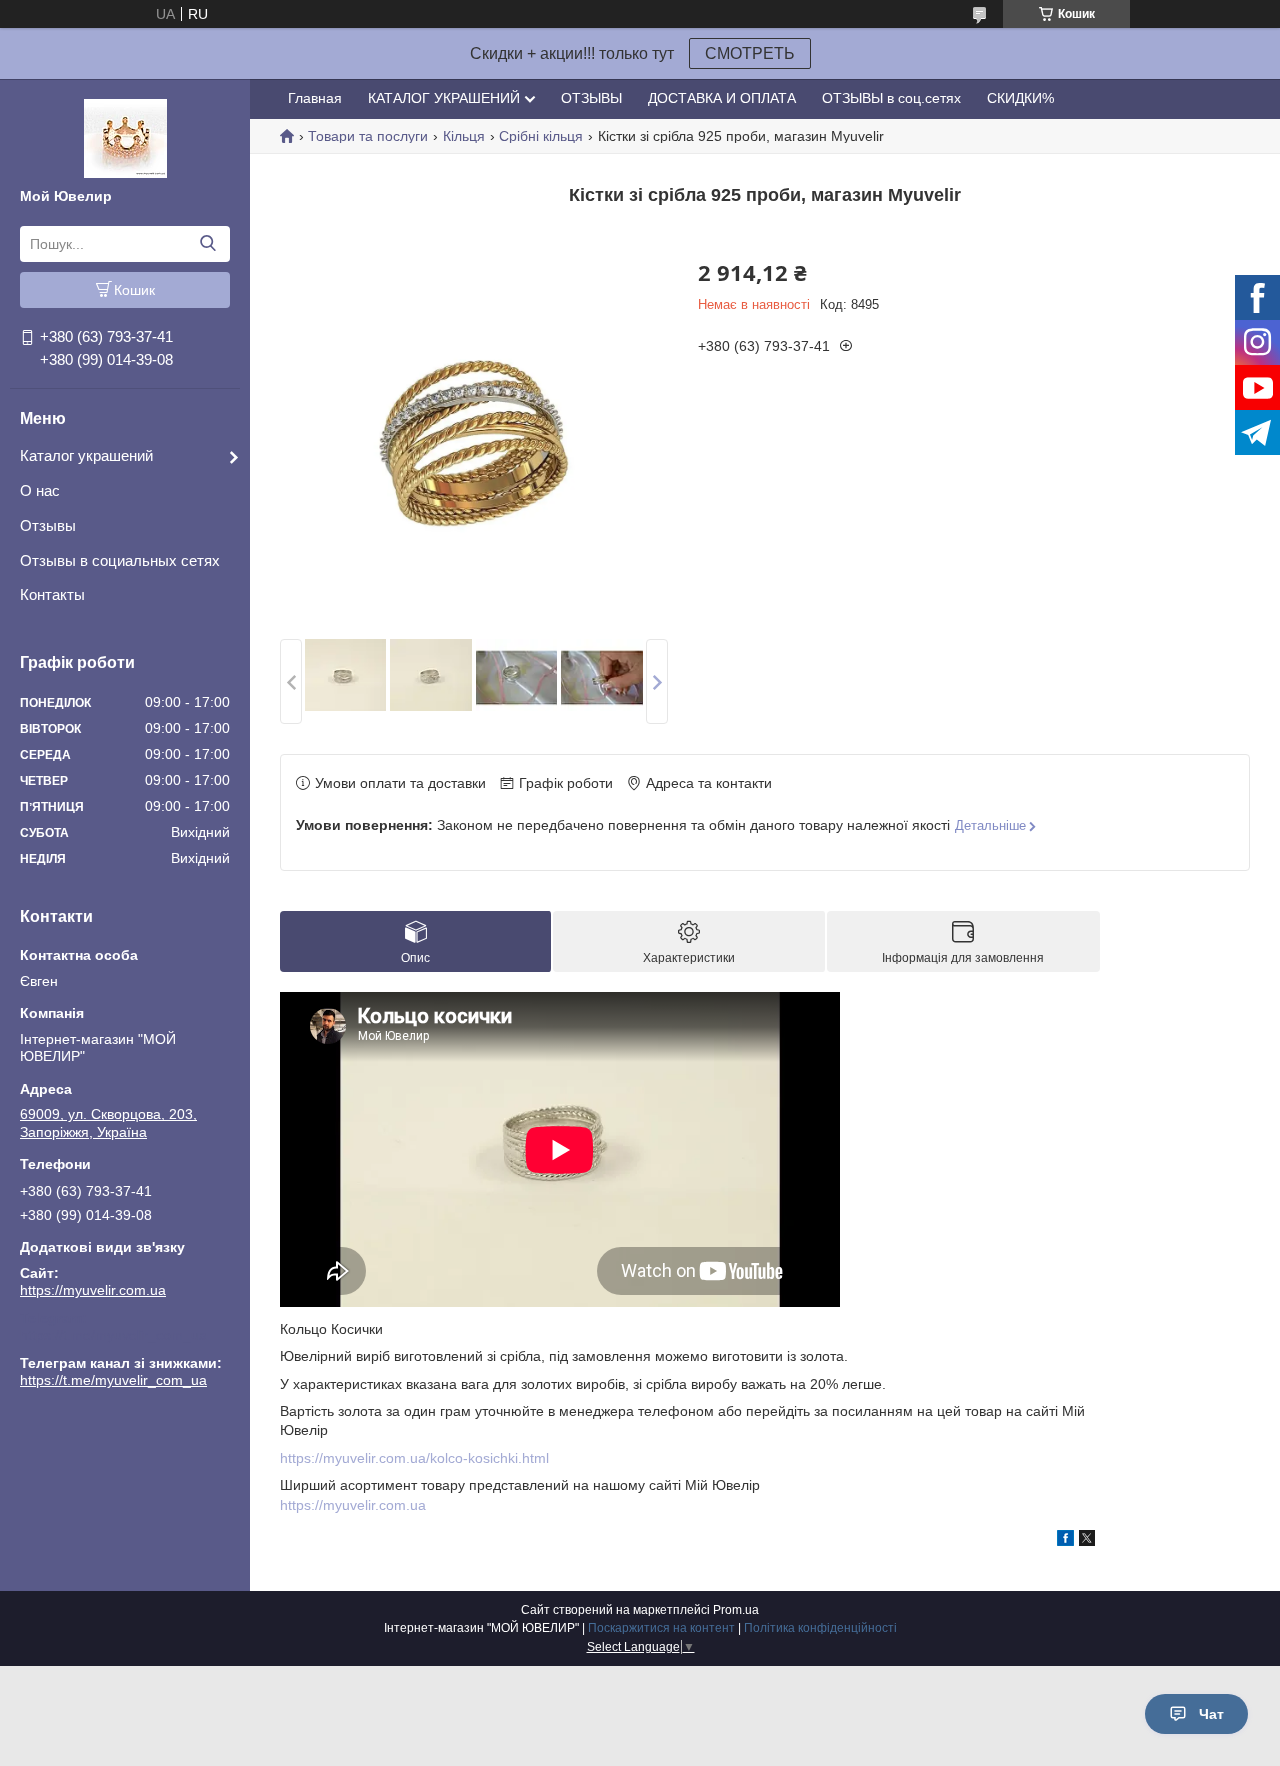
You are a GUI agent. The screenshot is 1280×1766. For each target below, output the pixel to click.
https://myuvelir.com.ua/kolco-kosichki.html (414, 1458)
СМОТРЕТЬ (750, 53)
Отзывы (48, 525)
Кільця (464, 136)
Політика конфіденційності (820, 1628)
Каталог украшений (86, 455)
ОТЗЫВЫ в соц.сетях (891, 98)
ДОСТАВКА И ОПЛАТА (722, 98)
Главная (315, 98)
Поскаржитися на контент (661, 1628)
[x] (1087, 1541)
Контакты (52, 594)
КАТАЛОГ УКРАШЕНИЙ (444, 98)
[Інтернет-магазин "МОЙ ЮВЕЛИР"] (125, 137)
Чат (1211, 1714)
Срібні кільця (541, 136)
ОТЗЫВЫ (591, 98)
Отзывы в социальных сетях (120, 560)
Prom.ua (736, 1610)
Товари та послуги (368, 136)
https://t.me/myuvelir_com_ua (113, 1335)
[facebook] (1065, 1541)
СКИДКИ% (1020, 98)
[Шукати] (207, 244)
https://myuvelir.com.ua (93, 1290)
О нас (40, 490)
